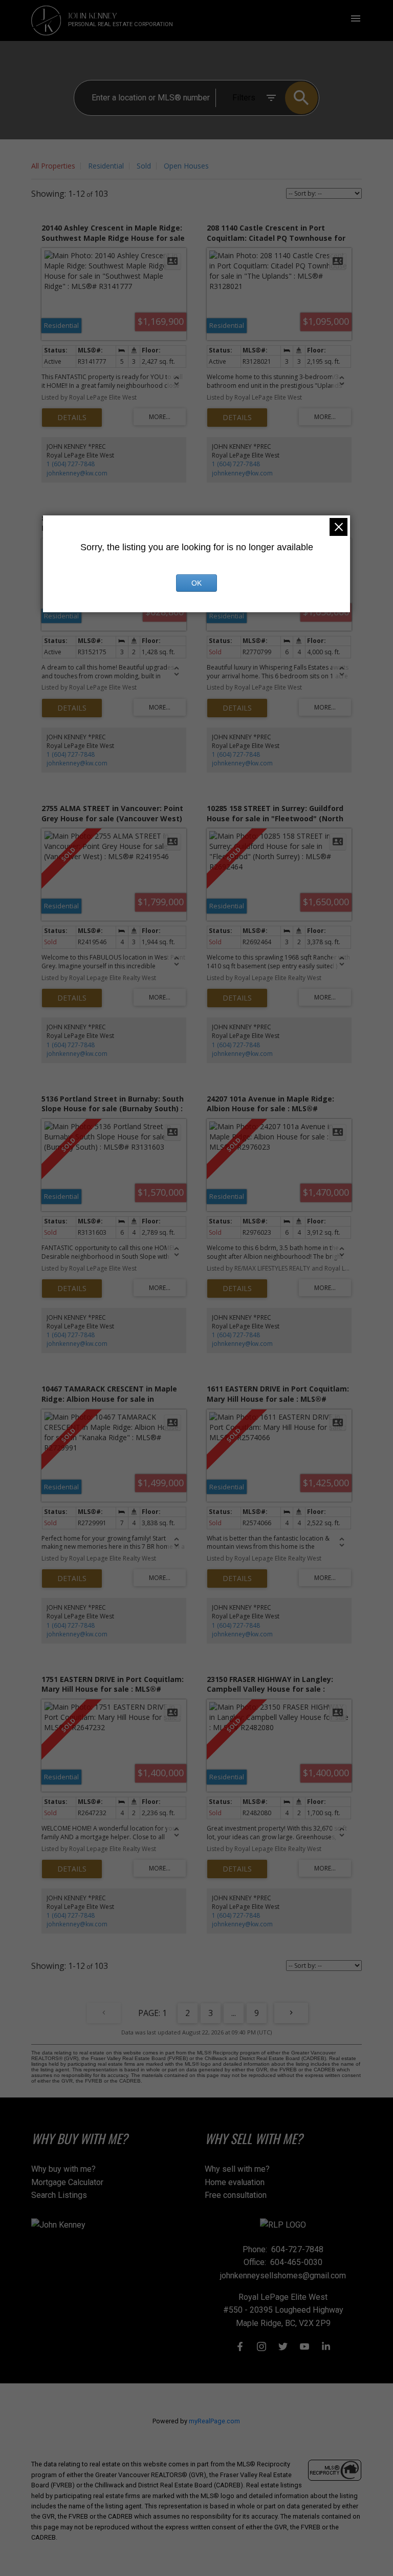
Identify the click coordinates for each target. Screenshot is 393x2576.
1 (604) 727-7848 (71, 464)
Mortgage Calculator (67, 2182)
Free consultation (236, 2195)
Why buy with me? (63, 2169)
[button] (240, 2346)
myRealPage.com (214, 2421)
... (234, 2013)
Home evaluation (235, 2182)
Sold (144, 166)
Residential (106, 166)
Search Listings (59, 2195)
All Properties (53, 166)
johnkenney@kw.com (77, 473)
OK (196, 583)
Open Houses (186, 166)
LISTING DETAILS (72, 418)
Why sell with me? (237, 2169)
